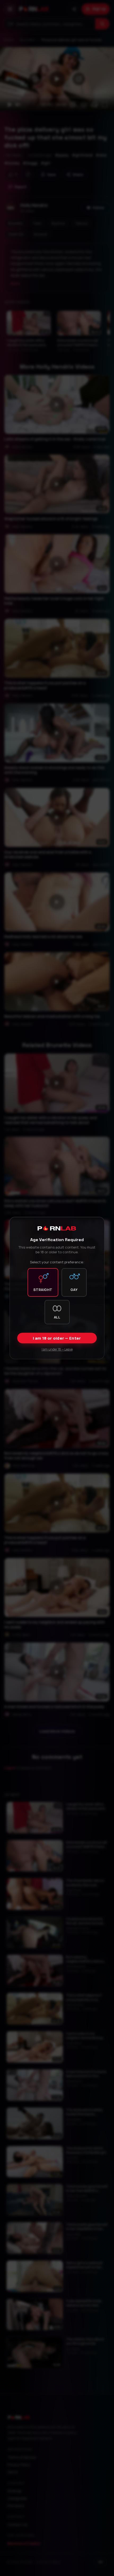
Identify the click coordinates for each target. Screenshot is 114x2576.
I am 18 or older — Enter (57, 1338)
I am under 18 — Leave (57, 1349)
